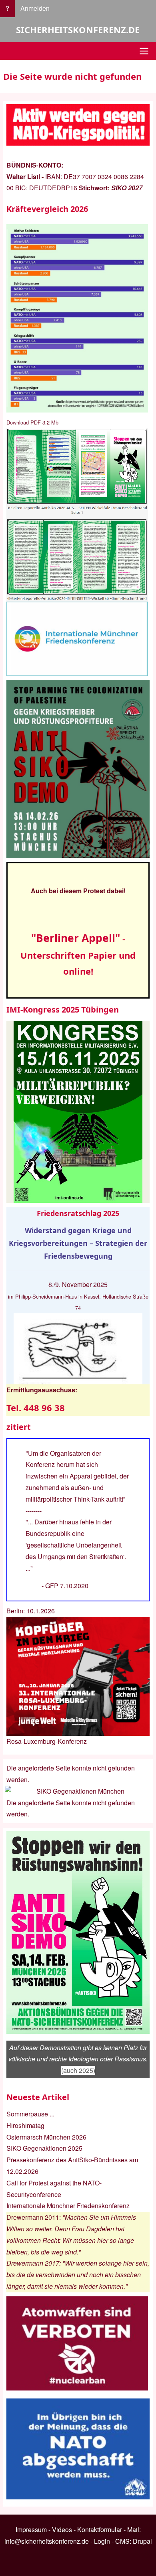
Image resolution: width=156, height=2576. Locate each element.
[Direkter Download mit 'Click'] (78, 515)
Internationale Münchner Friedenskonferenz (68, 2206)
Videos (62, 2530)
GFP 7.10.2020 (67, 1586)
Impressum (31, 2530)
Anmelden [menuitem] (35, 8)
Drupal (142, 2541)
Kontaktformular (100, 2530)
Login (102, 2541)
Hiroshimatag (25, 2125)
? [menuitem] (7, 8)
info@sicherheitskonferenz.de (47, 2541)
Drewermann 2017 (33, 2263)
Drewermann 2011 (33, 2217)
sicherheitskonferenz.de (78, 30)
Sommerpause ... (30, 2114)
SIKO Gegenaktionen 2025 (44, 2148)
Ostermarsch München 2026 (46, 2137)
